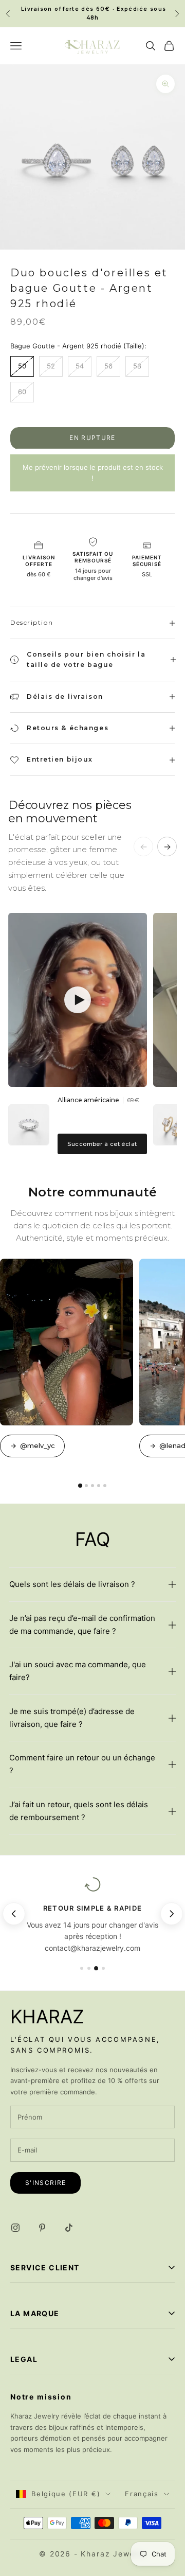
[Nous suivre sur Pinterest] (42, 2228)
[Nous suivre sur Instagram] (15, 2228)
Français (142, 2494)
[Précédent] (14, 1914)
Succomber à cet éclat (102, 1144)
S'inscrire (45, 2183)
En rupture (92, 438)
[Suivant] (173, 1914)
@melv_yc (38, 1445)
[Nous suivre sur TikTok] (69, 2228)
